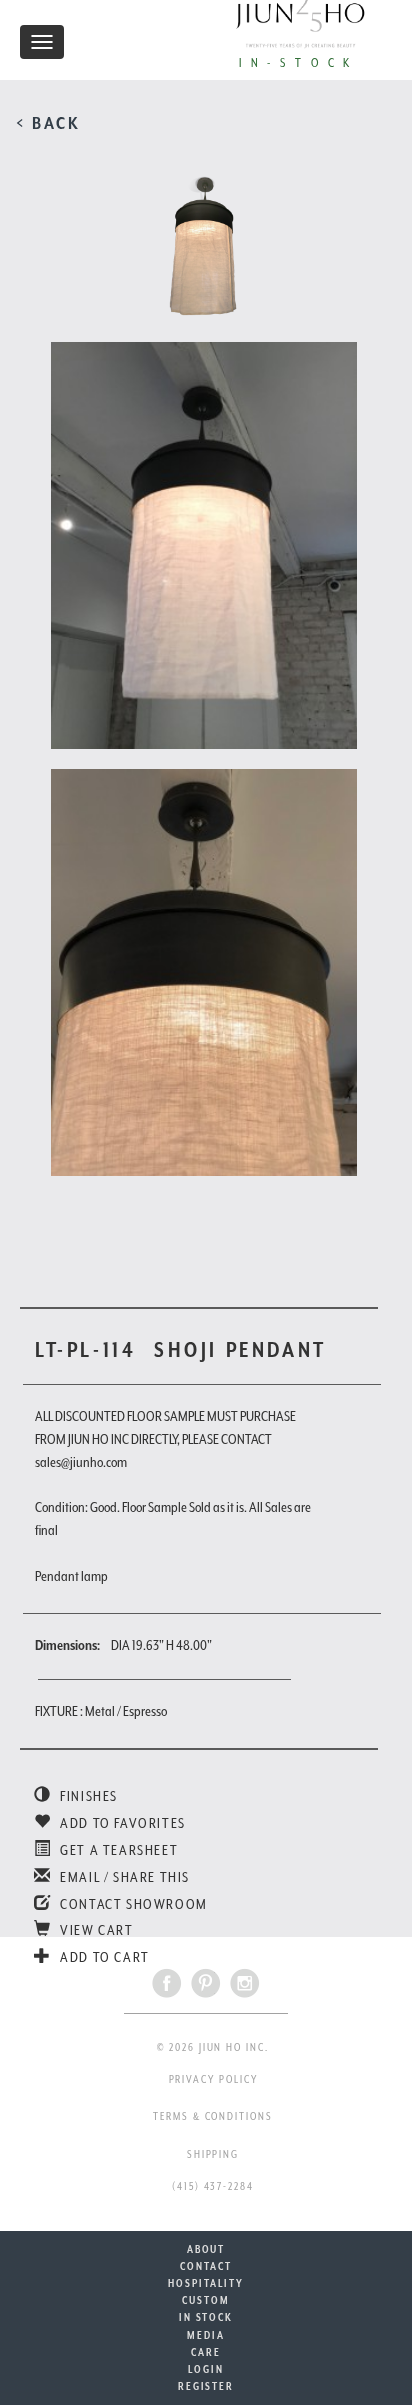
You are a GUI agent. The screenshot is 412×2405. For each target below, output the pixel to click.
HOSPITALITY (205, 2283)
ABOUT (206, 2249)
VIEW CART (95, 1930)
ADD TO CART (103, 1957)
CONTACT (205, 2266)
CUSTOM (206, 2300)
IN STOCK (206, 2317)
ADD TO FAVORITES (121, 1823)
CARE (206, 2352)
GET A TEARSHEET (117, 1850)
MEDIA (206, 2335)
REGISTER (206, 2386)
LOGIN (206, 2369)
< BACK (48, 123)
